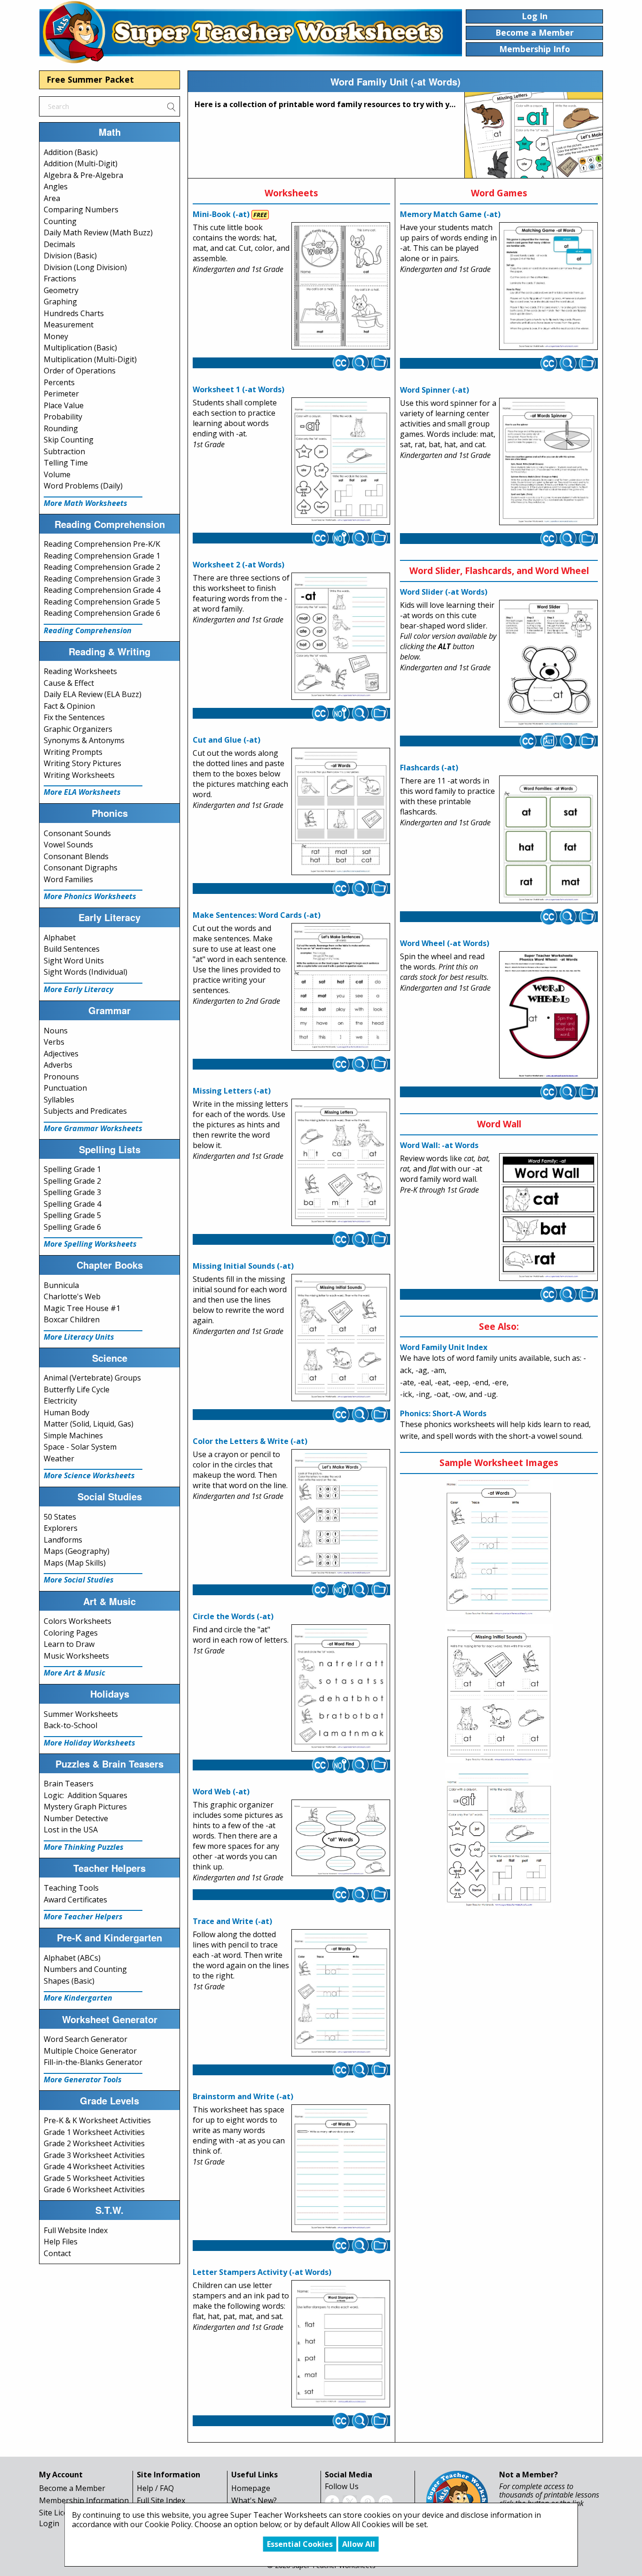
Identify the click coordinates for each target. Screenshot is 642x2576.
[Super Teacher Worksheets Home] (251, 32)
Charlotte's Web (72, 1296)
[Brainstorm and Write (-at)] (341, 2168)
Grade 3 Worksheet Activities (94, 2155)
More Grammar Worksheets (93, 1128)
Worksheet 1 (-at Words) (239, 389)
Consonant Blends (76, 856)
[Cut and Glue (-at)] (341, 812)
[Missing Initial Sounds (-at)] (341, 1338)
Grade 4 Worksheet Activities (94, 2166)
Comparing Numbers (81, 209)
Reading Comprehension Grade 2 (102, 567)
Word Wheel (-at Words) (445, 943)
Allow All (359, 2544)
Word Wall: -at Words (439, 1145)
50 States (60, 1517)
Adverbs (58, 1065)
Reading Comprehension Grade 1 (102, 556)
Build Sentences (72, 949)
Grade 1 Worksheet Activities (94, 2132)
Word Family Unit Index (444, 1347)
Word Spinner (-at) (435, 390)
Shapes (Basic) (69, 1981)
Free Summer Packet (90, 79)
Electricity (60, 1401)
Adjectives (61, 1054)
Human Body (67, 1412)
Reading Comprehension (88, 630)
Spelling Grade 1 (72, 1169)
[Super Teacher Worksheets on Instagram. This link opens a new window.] (385, 2501)
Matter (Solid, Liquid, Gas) (89, 1424)
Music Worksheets (76, 1656)
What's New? (254, 2500)
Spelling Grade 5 (72, 1215)
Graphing (60, 302)
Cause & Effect (69, 683)
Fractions (60, 279)
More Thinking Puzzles (84, 1847)
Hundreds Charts (74, 313)
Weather (59, 1459)
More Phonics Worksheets (90, 896)
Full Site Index (161, 2500)
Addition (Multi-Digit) (81, 163)
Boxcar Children (72, 1319)
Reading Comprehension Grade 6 (102, 613)
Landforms (63, 1540)
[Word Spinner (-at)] (548, 462)
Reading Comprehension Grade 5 (102, 602)
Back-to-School (70, 1725)
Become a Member (72, 2488)
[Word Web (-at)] (341, 1838)
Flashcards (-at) (429, 768)
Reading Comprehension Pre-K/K (102, 544)
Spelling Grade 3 (72, 1192)
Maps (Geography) (77, 1551)
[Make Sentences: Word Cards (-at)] (341, 987)
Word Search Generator (86, 2039)
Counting (60, 221)
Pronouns (61, 1077)
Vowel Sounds (68, 845)
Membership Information (84, 2500)
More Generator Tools (83, 2079)
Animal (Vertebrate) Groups (92, 1378)
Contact (57, 2253)
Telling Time (66, 463)
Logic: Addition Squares (86, 1795)
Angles (56, 186)
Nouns (56, 1031)
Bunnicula (61, 1285)
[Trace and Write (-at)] (341, 1993)
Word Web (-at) (221, 1792)
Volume (57, 474)
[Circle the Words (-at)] (341, 1688)
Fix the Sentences (74, 717)
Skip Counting (69, 440)
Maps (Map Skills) (75, 1563)
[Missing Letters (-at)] (341, 1162)
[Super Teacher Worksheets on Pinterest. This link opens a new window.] (368, 2501)
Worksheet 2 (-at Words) (239, 565)
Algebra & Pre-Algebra (83, 175)
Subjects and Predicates (85, 1111)
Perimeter (61, 394)
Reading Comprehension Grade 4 (102, 590)
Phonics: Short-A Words (443, 1413)
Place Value (64, 405)
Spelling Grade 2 (72, 1181)
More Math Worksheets (86, 503)
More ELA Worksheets (82, 792)
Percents (59, 382)
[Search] (171, 106)
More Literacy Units (79, 1337)
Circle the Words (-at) (233, 1616)
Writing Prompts (73, 752)
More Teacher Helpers (83, 1916)
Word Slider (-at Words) (444, 592)
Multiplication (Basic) (80, 348)
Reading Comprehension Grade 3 (102, 579)
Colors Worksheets (78, 1621)
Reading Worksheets (80, 671)
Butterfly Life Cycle (77, 1389)
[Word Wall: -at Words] (548, 1217)
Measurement (69, 325)
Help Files (61, 2242)
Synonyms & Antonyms (84, 740)
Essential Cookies (300, 2544)
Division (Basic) (70, 256)
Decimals (59, 244)
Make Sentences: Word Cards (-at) (257, 915)
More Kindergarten (78, 1998)
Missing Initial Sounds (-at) (243, 1266)
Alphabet (60, 938)
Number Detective (76, 1818)
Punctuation (65, 1088)
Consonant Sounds (77, 833)
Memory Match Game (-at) (450, 214)
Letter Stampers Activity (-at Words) (262, 2272)
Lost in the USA (71, 1830)
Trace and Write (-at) (232, 1921)
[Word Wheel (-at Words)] (548, 1015)
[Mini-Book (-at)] (341, 286)
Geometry (61, 290)
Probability (63, 417)
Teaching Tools (71, 1888)
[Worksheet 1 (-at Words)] (341, 461)
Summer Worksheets (81, 1714)
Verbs (54, 1042)
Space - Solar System (80, 1447)
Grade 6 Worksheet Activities (94, 2189)
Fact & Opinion (69, 706)
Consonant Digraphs (81, 868)
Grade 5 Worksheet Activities (94, 2178)
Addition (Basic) (71, 152)
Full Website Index (76, 2230)
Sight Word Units (74, 961)
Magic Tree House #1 (82, 1308)
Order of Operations (80, 371)
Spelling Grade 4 (72, 1204)
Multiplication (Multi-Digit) (90, 359)
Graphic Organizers (78, 729)
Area (52, 198)
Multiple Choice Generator (90, 2051)
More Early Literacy (78, 989)
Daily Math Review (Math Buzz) (98, 233)
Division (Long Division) (85, 267)
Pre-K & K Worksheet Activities (97, 2120)
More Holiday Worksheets (90, 1743)
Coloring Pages (71, 1633)
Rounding (61, 428)
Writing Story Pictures (82, 763)
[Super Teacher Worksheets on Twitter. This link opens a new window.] (350, 2501)
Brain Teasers (69, 1784)
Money (56, 336)
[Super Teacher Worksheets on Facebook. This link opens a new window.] (332, 2501)
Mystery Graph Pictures (85, 1807)
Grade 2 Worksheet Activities (94, 2143)
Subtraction (64, 451)
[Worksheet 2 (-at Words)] (341, 636)
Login (49, 2523)
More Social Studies (79, 1580)
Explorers (61, 1528)
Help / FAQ (155, 2488)
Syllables (59, 1100)
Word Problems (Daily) (83, 486)
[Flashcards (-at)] (548, 839)
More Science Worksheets (89, 1475)
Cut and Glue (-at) (227, 740)
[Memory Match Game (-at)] (548, 286)
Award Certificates (75, 1900)
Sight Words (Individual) (86, 972)
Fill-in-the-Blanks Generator (93, 2062)
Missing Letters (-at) (232, 1091)
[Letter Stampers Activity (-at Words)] (341, 2343)
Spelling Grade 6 (72, 1227)
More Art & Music (74, 1673)
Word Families (68, 879)
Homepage (251, 2488)
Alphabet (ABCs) (72, 1958)
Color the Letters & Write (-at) (250, 1441)
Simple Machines (73, 1435)
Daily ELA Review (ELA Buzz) (93, 694)
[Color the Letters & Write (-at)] (341, 1513)
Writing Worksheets (79, 775)
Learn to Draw (69, 1644)
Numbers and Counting (85, 1969)
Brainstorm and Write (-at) (243, 2096)
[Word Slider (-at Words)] (548, 664)
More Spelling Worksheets (90, 1244)
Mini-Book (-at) (221, 214)
